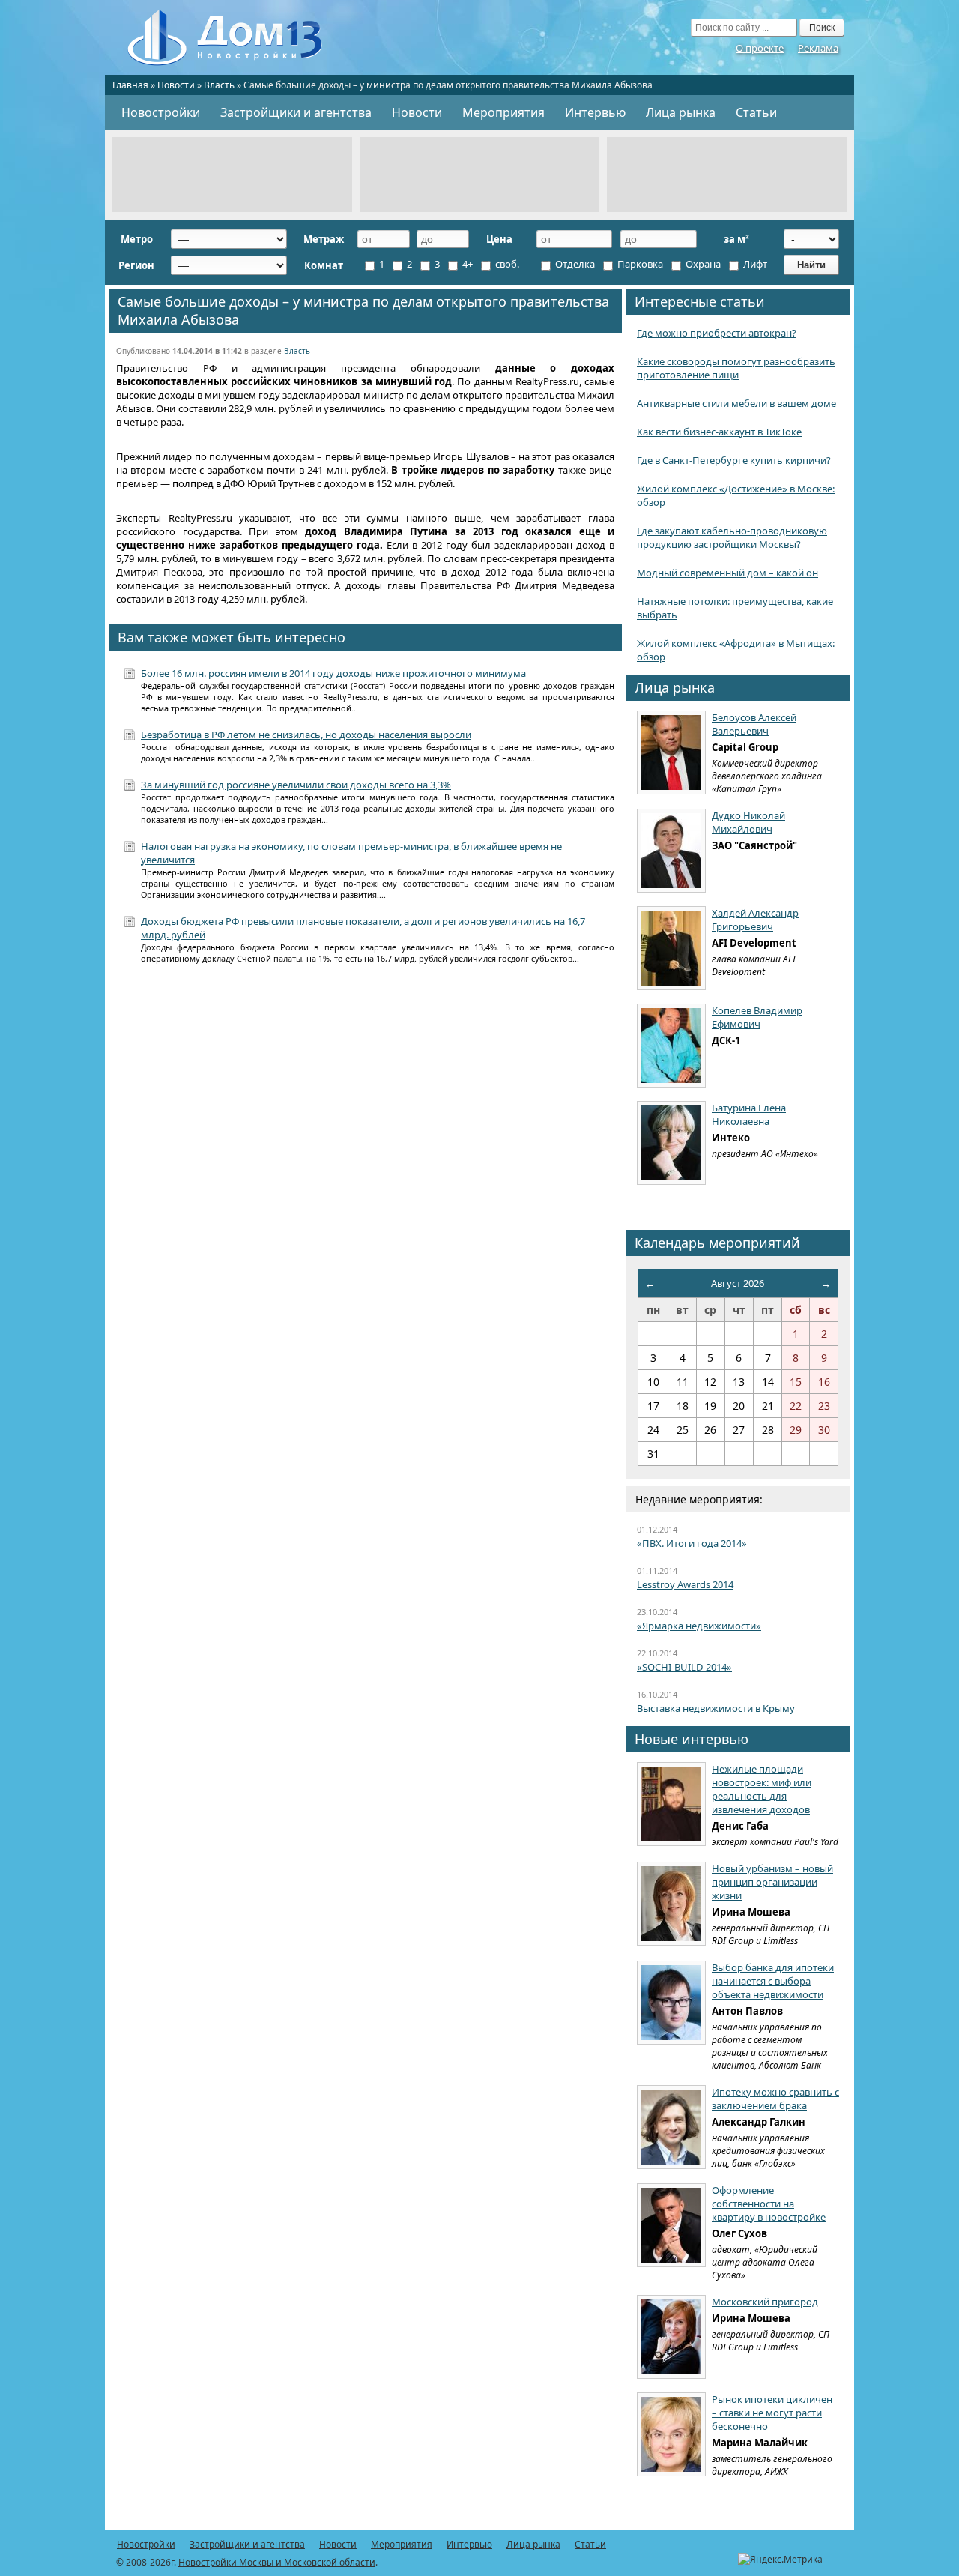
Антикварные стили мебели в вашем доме (736, 403)
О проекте (760, 48)
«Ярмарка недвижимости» (699, 1626)
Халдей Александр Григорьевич (755, 920)
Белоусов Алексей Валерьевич (754, 724)
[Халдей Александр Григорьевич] (671, 948)
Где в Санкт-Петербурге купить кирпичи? (734, 460)
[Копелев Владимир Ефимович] (671, 1046)
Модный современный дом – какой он (727, 573)
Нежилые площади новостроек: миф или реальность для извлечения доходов (762, 1789)
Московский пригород (765, 2302)
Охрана (702, 264)
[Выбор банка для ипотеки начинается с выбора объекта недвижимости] (671, 2003)
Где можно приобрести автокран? (717, 333)
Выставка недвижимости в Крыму (716, 1708)
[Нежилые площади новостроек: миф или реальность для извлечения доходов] (671, 1804)
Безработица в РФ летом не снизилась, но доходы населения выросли (306, 735)
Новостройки (161, 112)
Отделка (574, 264)
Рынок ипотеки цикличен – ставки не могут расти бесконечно (772, 2413)
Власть (219, 85)
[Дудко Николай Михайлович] (671, 851)
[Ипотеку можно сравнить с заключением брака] (671, 2127)
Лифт (754, 264)
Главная (130, 85)
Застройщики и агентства (296, 112)
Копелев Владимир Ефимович (757, 1017)
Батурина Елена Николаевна (749, 1114)
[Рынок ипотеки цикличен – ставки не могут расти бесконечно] (671, 2434)
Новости (176, 85)
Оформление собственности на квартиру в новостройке (769, 2204)
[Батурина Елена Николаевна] (671, 1143)
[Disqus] (365, 1171)
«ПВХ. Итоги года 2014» (692, 1543)
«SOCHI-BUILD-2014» (684, 1667)
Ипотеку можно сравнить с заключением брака (775, 2099)
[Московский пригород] (671, 2337)
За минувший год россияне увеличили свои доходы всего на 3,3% (296, 785)
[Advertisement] (232, 175)
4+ (466, 264)
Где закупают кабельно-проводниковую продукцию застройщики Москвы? (732, 537)
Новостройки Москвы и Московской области (277, 2562)
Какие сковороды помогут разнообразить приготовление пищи (736, 368)
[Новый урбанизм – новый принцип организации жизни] (671, 1904)
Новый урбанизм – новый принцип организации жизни (772, 1882)
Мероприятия (503, 112)
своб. (506, 264)
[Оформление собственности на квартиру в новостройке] (671, 2225)
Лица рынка (681, 112)
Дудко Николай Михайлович (748, 822)
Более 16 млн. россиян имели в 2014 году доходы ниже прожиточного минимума (333, 673)
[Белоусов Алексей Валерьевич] (671, 752)
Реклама (818, 48)
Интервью (595, 112)
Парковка (639, 264)
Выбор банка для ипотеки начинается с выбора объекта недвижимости (773, 1981)
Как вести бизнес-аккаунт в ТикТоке (719, 432)
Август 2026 (738, 1283)
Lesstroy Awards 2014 (685, 1584)
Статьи (756, 112)
